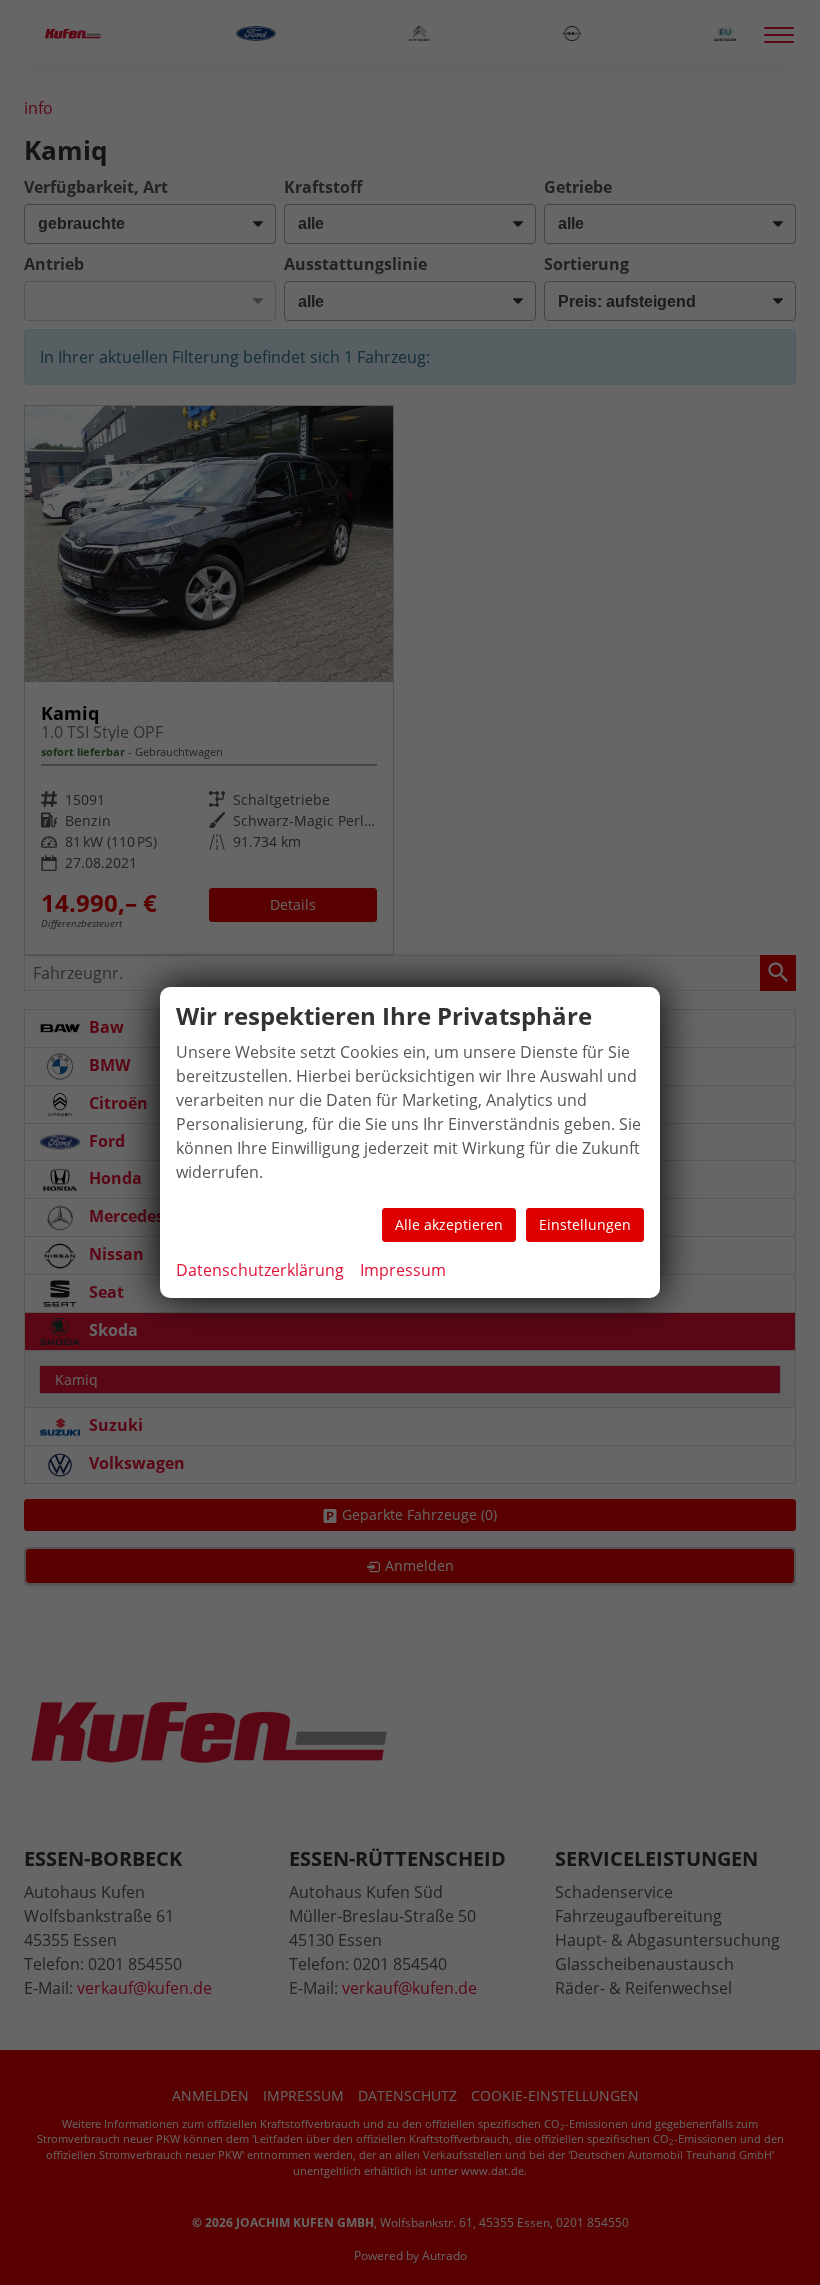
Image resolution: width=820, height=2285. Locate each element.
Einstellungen (585, 1224)
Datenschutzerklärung (260, 1270)
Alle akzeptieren (449, 1224)
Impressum (403, 1270)
